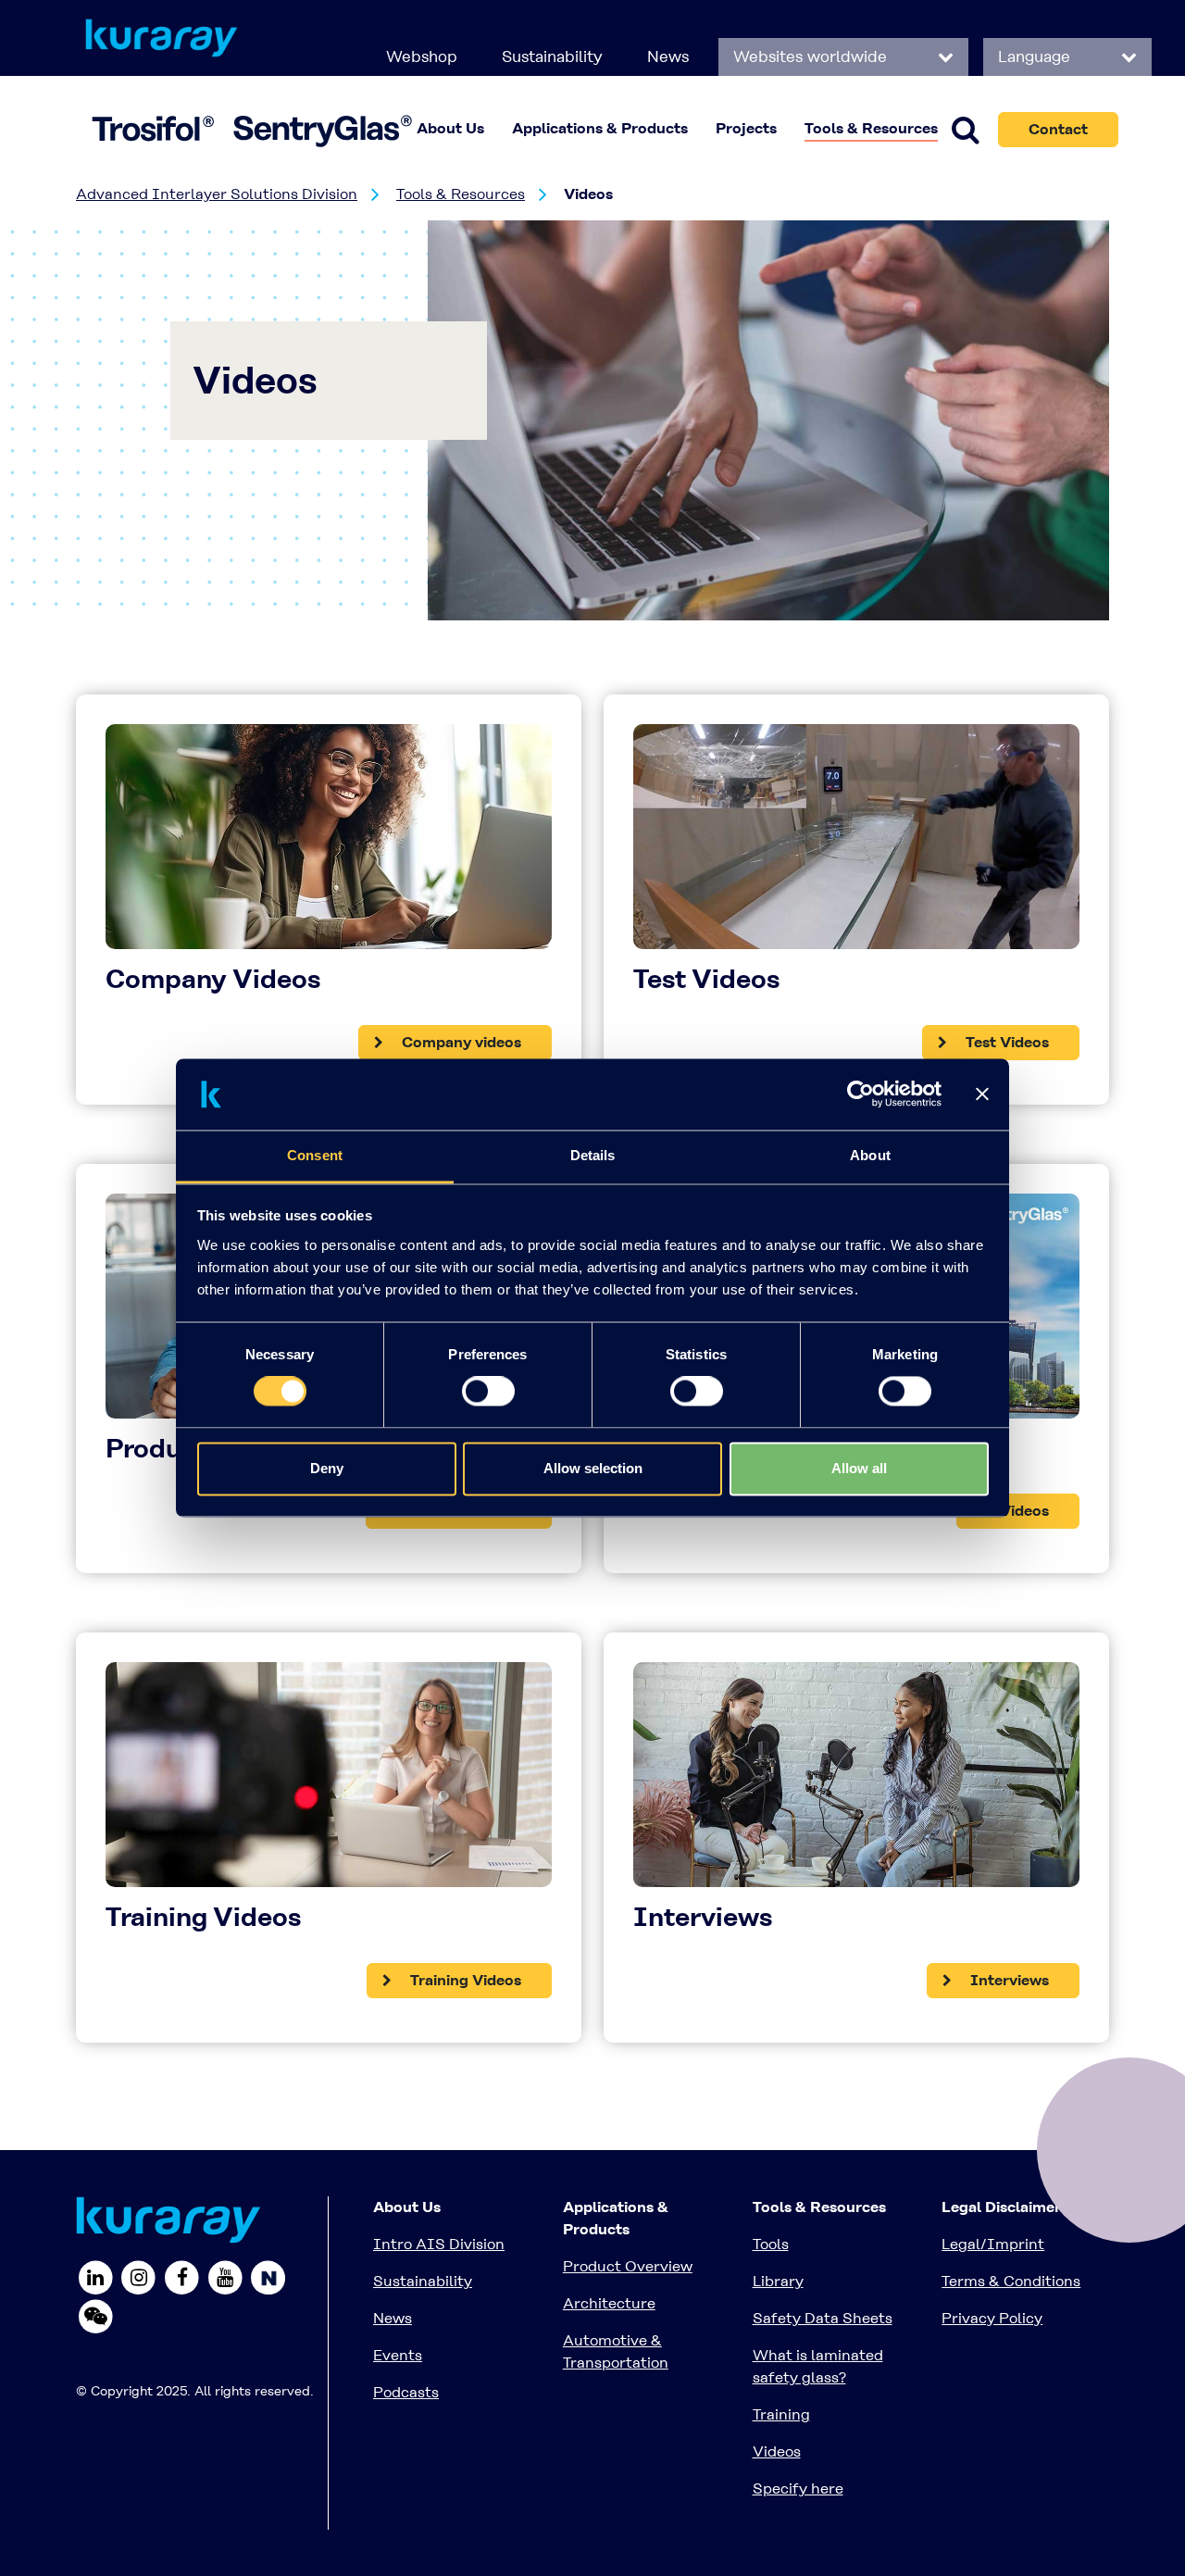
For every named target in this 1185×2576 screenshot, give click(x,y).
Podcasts (406, 2392)
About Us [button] (450, 128)
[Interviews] (856, 1782)
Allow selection (593, 1468)
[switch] (488, 1392)
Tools (771, 2244)
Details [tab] (593, 1155)
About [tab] (870, 1155)
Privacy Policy (992, 2318)
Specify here (798, 2488)
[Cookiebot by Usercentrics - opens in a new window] (861, 1094)
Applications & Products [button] (600, 128)
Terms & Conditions (1011, 2281)
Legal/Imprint (993, 2244)
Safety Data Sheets (823, 2318)
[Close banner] (982, 1094)
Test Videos (1005, 1042)
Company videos (460, 1042)
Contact (1058, 129)
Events (398, 2355)
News (668, 56)
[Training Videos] (329, 1782)
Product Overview (628, 2266)
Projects (746, 128)
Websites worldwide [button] (812, 56)
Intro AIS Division (439, 2244)
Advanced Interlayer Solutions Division (217, 194)
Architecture (609, 2303)
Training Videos (464, 1980)
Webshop (422, 56)
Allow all (859, 1468)
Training (781, 2414)
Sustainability (552, 56)
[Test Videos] (856, 844)
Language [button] (1036, 56)
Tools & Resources (461, 194)
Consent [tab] (315, 1155)
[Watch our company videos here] (329, 844)
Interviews (1008, 1980)
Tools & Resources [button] (871, 128)
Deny (327, 1468)
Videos (1023, 1511)
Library (778, 2281)
